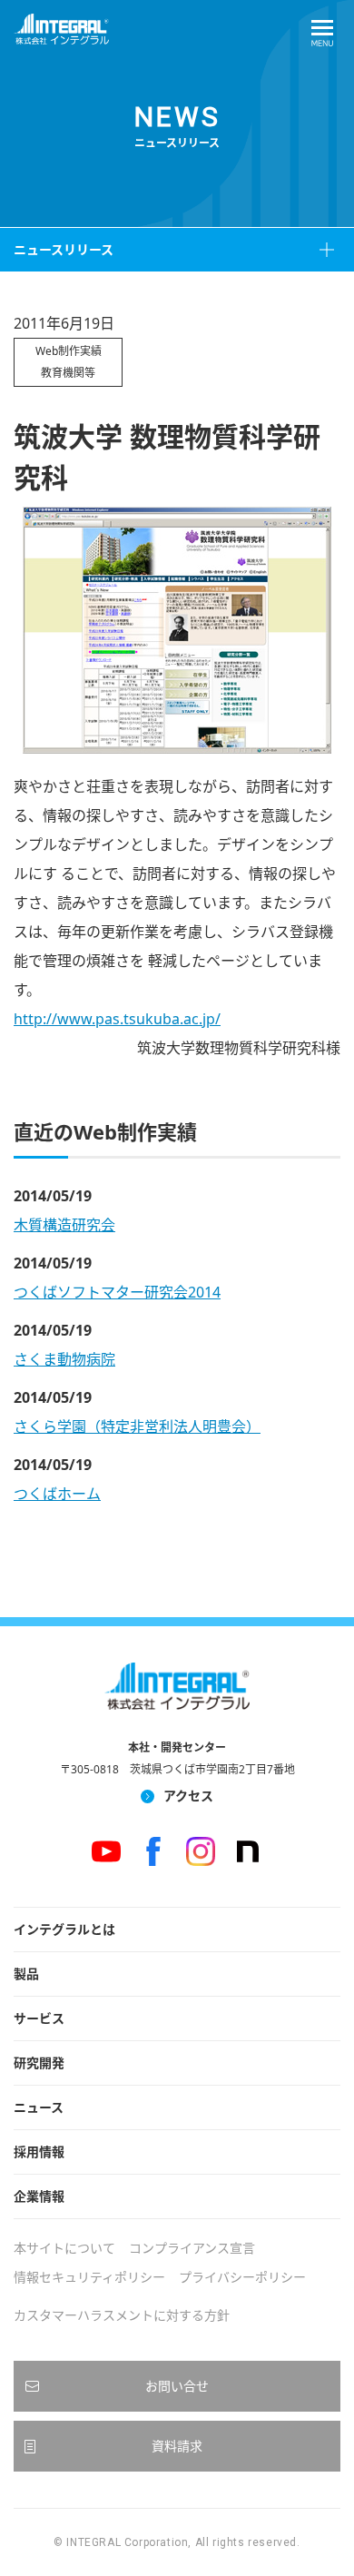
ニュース (39, 2107)
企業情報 (39, 2196)
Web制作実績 (69, 351)
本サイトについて (64, 2248)
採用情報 (39, 2152)
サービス (39, 2018)
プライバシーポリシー (242, 2277)
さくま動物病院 (64, 1359)
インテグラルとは (64, 1929)
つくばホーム (57, 1494)
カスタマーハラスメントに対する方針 (122, 2315)
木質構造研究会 (64, 1225)
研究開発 (39, 2063)
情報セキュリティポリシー (89, 2277)
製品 (26, 1974)
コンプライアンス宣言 (192, 2248)
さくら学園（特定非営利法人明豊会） (137, 1426)
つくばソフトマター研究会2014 (117, 1292)
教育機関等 (68, 373)
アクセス (188, 1796)
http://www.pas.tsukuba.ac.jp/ (117, 1019)
